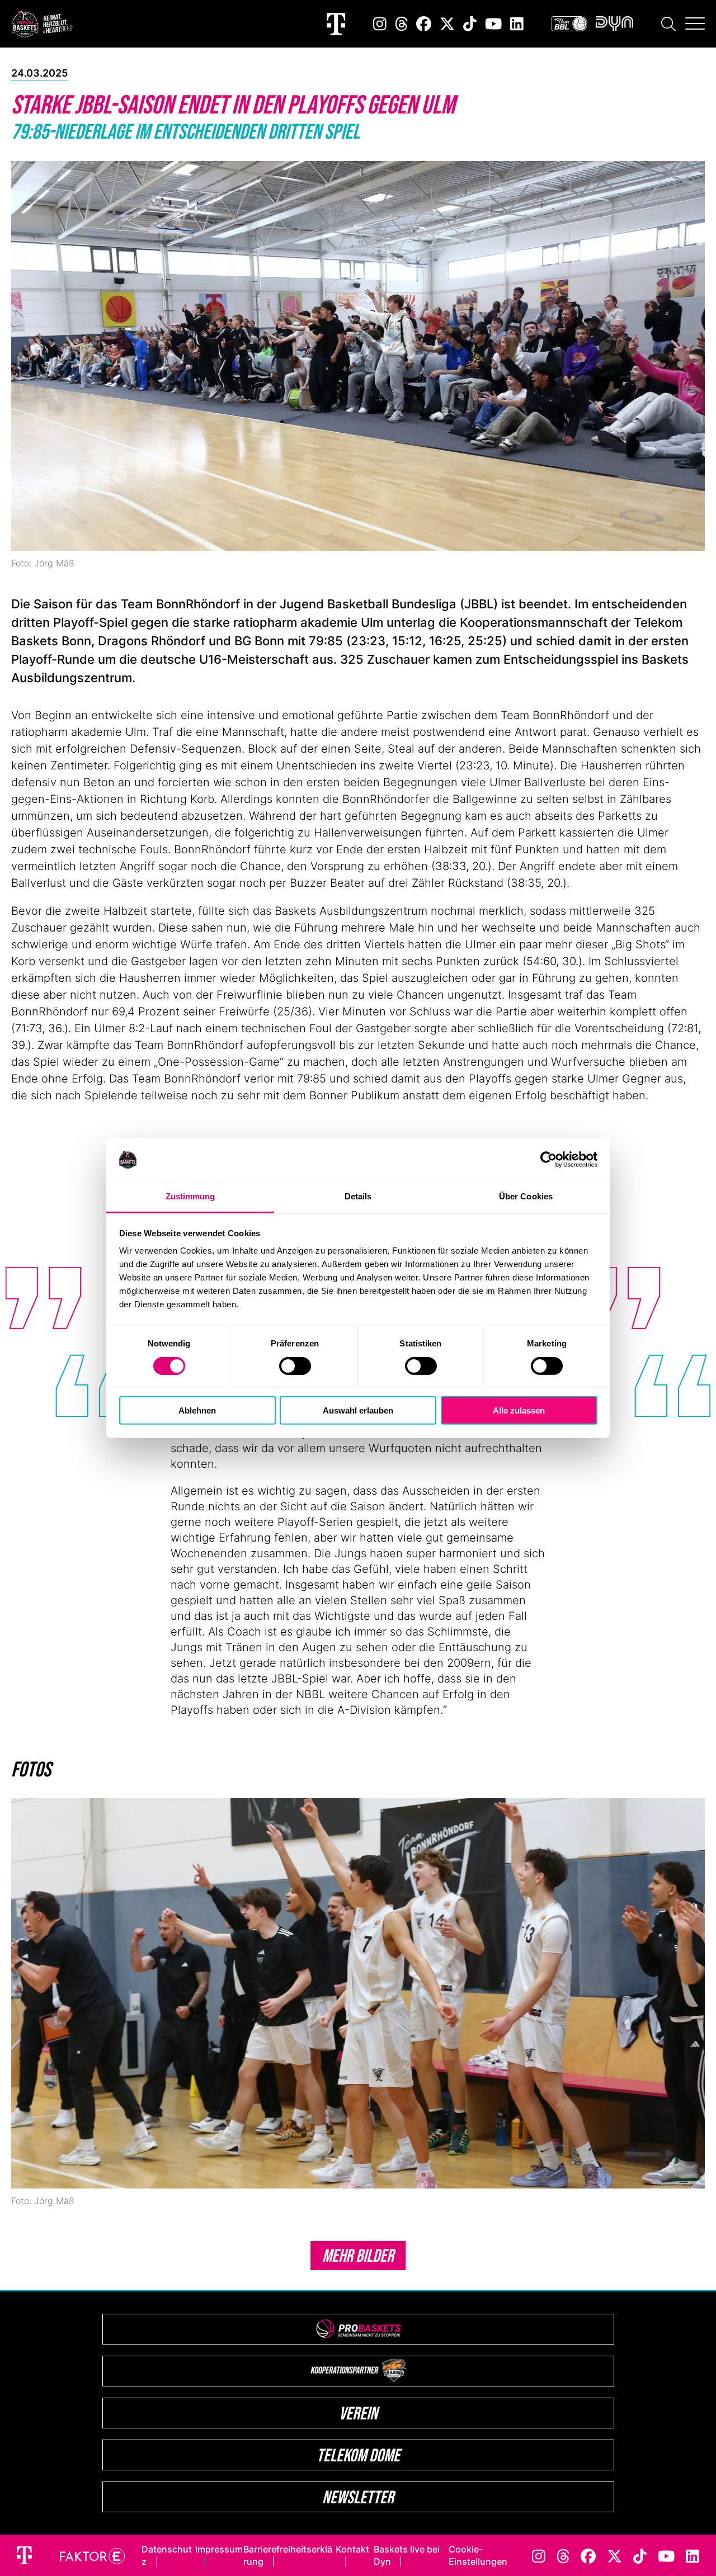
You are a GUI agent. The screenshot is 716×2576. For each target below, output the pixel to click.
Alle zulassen (519, 1410)
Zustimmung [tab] (190, 1196)
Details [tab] (358, 1196)
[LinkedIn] (517, 24)
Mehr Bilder (358, 2255)
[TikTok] (470, 24)
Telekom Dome (358, 2455)
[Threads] (402, 24)
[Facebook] (424, 24)
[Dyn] (614, 24)
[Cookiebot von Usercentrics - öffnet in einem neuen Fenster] (548, 1160)
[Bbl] (569, 24)
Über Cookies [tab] (526, 1196)
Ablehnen (197, 1410)
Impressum (219, 2549)
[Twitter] (447, 24)
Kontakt (352, 2549)
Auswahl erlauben (358, 1410)
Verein (358, 2413)
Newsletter (358, 2497)
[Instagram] (380, 24)
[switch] (295, 1365)
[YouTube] (493, 24)
